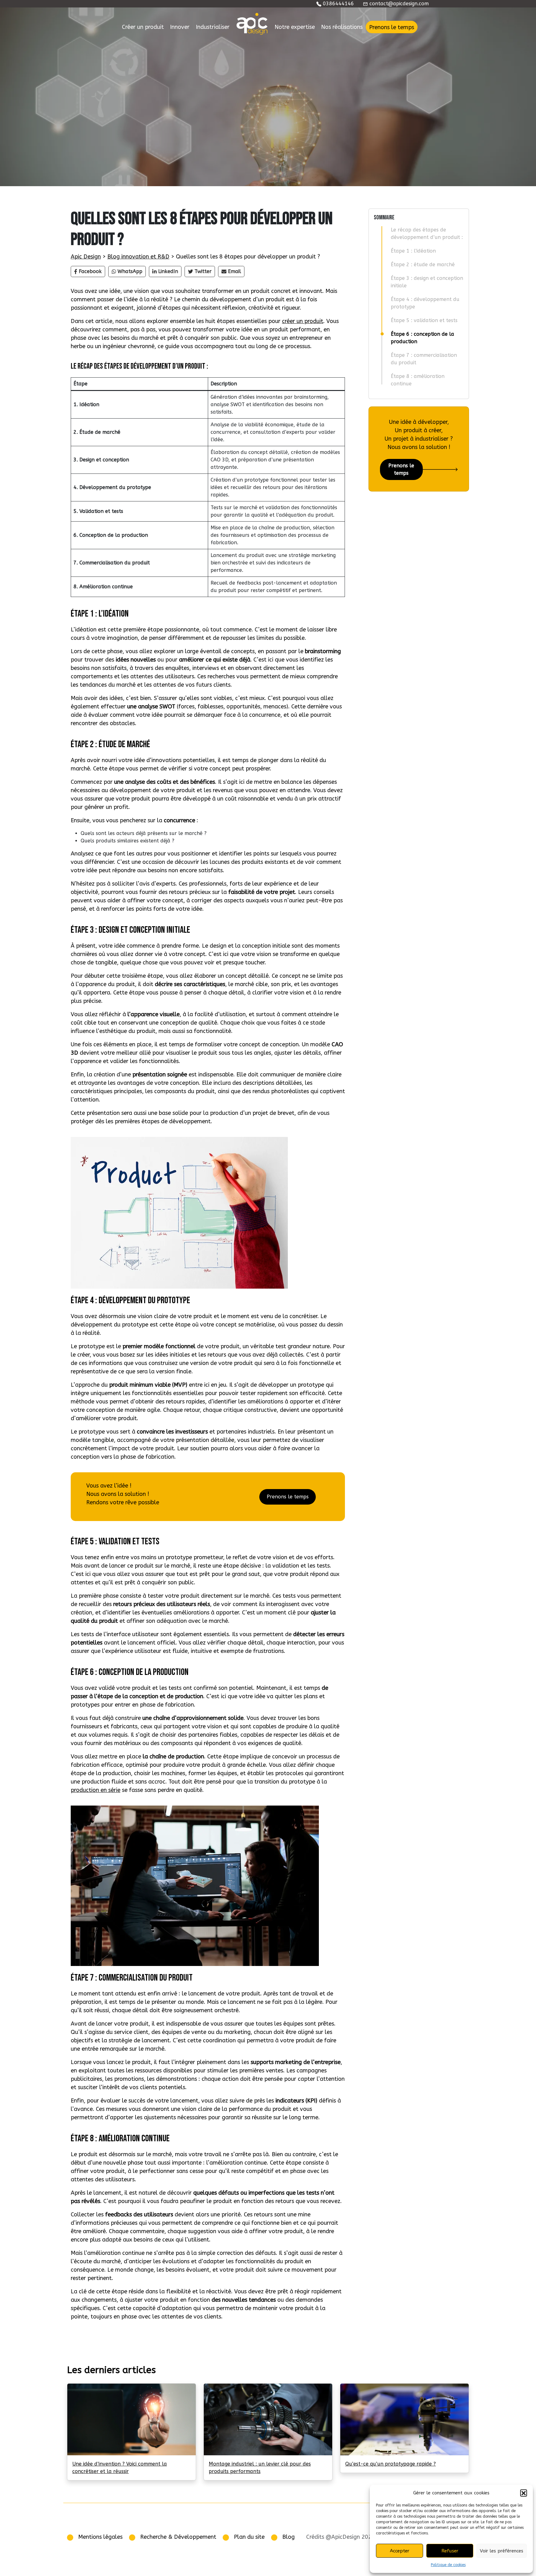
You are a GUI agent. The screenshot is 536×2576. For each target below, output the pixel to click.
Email (234, 271)
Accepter (400, 2551)
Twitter (203, 271)
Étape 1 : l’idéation (413, 251)
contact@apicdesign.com (398, 4)
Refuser (450, 2551)
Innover (180, 27)
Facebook (90, 271)
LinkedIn (168, 271)
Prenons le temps (392, 27)
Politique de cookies (448, 2565)
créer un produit (303, 321)
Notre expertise (295, 27)
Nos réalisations (342, 27)
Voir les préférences (502, 2551)
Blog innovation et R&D (138, 257)
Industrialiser (213, 27)
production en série (96, 1790)
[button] (524, 2493)
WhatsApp (130, 271)
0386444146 (338, 4)
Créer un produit (143, 27)
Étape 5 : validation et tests (424, 320)
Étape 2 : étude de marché (423, 265)
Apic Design (86, 257)
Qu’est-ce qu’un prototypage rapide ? (391, 2464)
